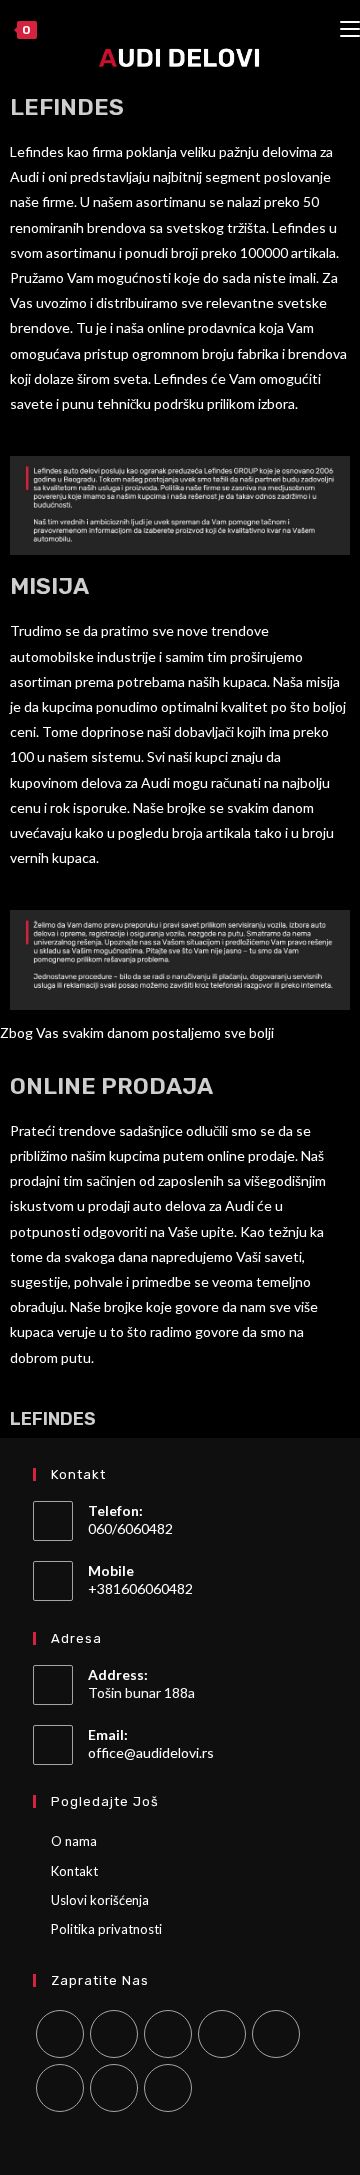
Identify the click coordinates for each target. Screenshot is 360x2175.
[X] (60, 2034)
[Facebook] (114, 2034)
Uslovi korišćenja (100, 1900)
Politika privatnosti (106, 1929)
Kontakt (74, 1871)
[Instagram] (168, 2034)
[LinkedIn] (222, 2034)
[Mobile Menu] (350, 30)
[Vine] (60, 2088)
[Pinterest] (276, 2034)
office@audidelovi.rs (151, 1752)
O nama (74, 1841)
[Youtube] (114, 2088)
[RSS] (168, 2088)
